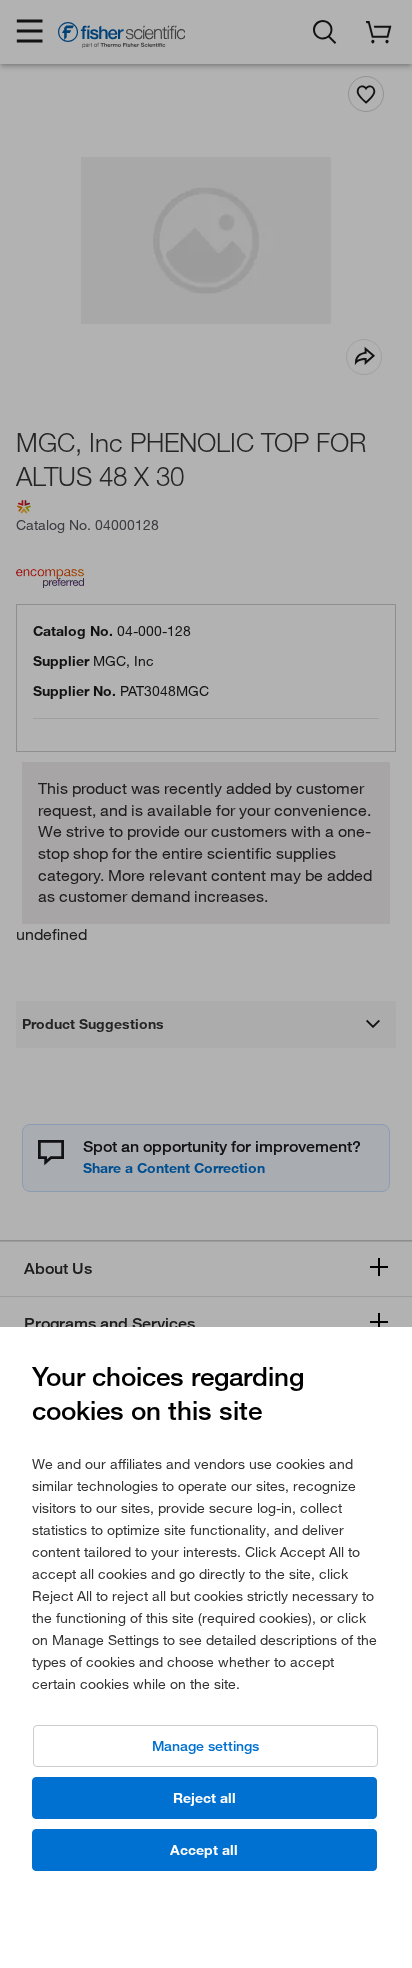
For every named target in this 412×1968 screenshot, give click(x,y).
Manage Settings (205, 1746)
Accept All (204, 1850)
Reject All (204, 1798)
